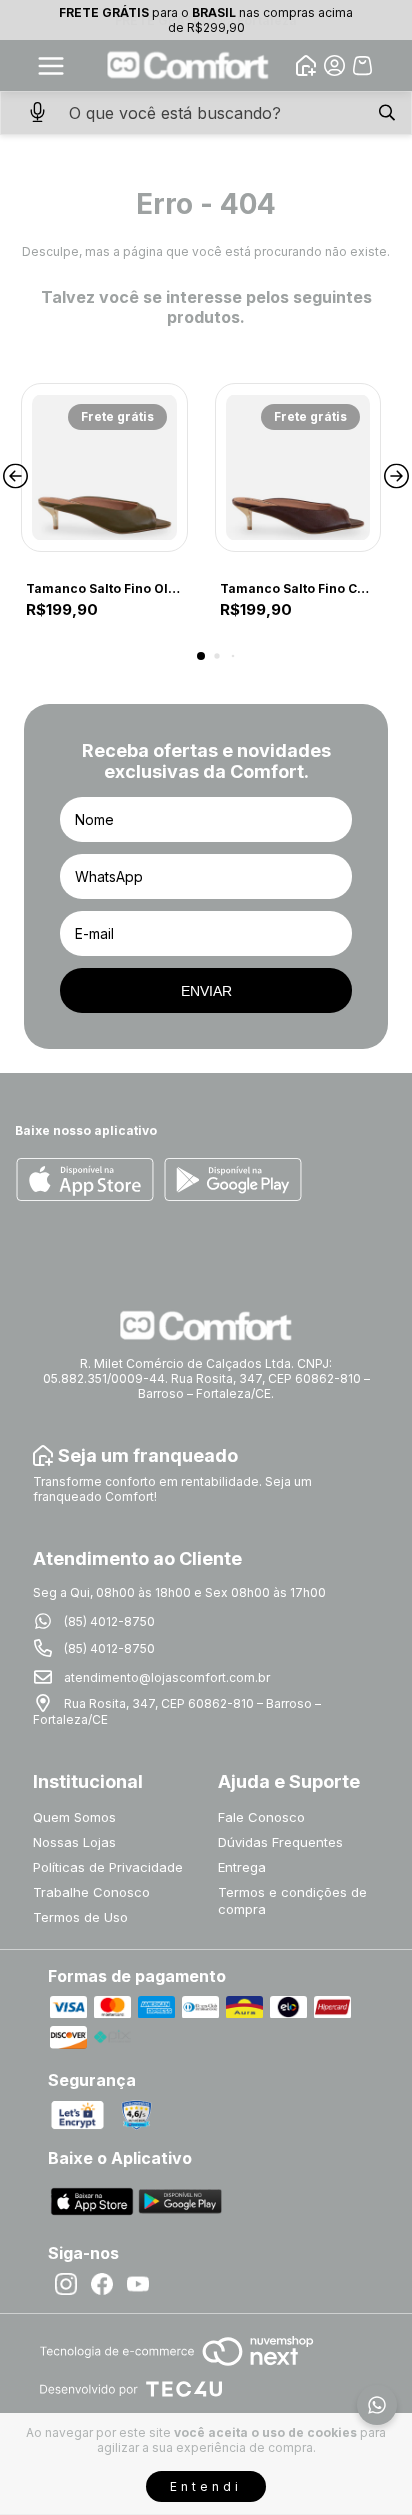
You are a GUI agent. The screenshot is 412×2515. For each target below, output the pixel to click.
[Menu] (51, 66)
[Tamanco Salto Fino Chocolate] (298, 467)
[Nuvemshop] (176, 2367)
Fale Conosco (261, 1817)
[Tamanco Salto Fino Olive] (104, 467)
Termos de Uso (80, 1917)
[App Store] (85, 1181)
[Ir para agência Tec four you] (130, 2390)
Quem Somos (74, 1817)
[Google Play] (233, 1181)
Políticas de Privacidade (108, 1867)
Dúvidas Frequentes (280, 1842)
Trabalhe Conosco (91, 1892)
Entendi (206, 2486)
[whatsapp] (377, 2405)
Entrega (242, 1867)
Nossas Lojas (74, 1842)
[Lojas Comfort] (188, 65)
